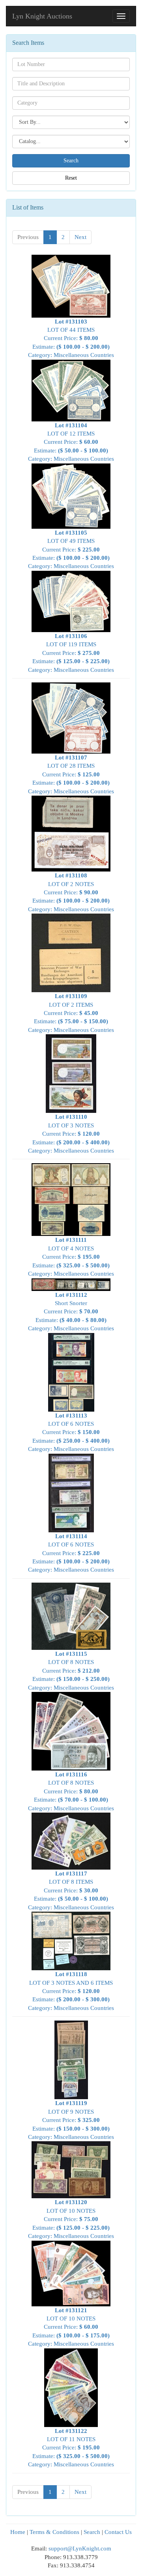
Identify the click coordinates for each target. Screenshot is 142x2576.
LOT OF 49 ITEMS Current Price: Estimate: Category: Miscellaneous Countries (71, 549)
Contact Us (118, 2532)
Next (80, 237)
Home (18, 2532)
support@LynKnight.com (80, 2548)
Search (92, 2532)
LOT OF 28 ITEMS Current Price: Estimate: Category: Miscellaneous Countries (71, 774)
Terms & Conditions (54, 2532)
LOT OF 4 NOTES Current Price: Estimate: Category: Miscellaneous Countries (71, 1257)
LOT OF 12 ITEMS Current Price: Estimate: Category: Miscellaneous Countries (71, 442)
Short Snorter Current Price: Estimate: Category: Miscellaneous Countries (71, 1312)
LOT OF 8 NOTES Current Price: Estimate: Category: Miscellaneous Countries (71, 1671)
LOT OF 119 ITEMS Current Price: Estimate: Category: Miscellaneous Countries (71, 653)
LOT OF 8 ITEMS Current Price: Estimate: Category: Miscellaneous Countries (71, 1890)
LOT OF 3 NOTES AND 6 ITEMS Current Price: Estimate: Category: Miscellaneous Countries (71, 1991)
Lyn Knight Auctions (42, 16)
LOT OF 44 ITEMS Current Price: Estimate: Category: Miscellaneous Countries (71, 338)
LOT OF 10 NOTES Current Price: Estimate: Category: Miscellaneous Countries (71, 2219)
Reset (71, 178)
